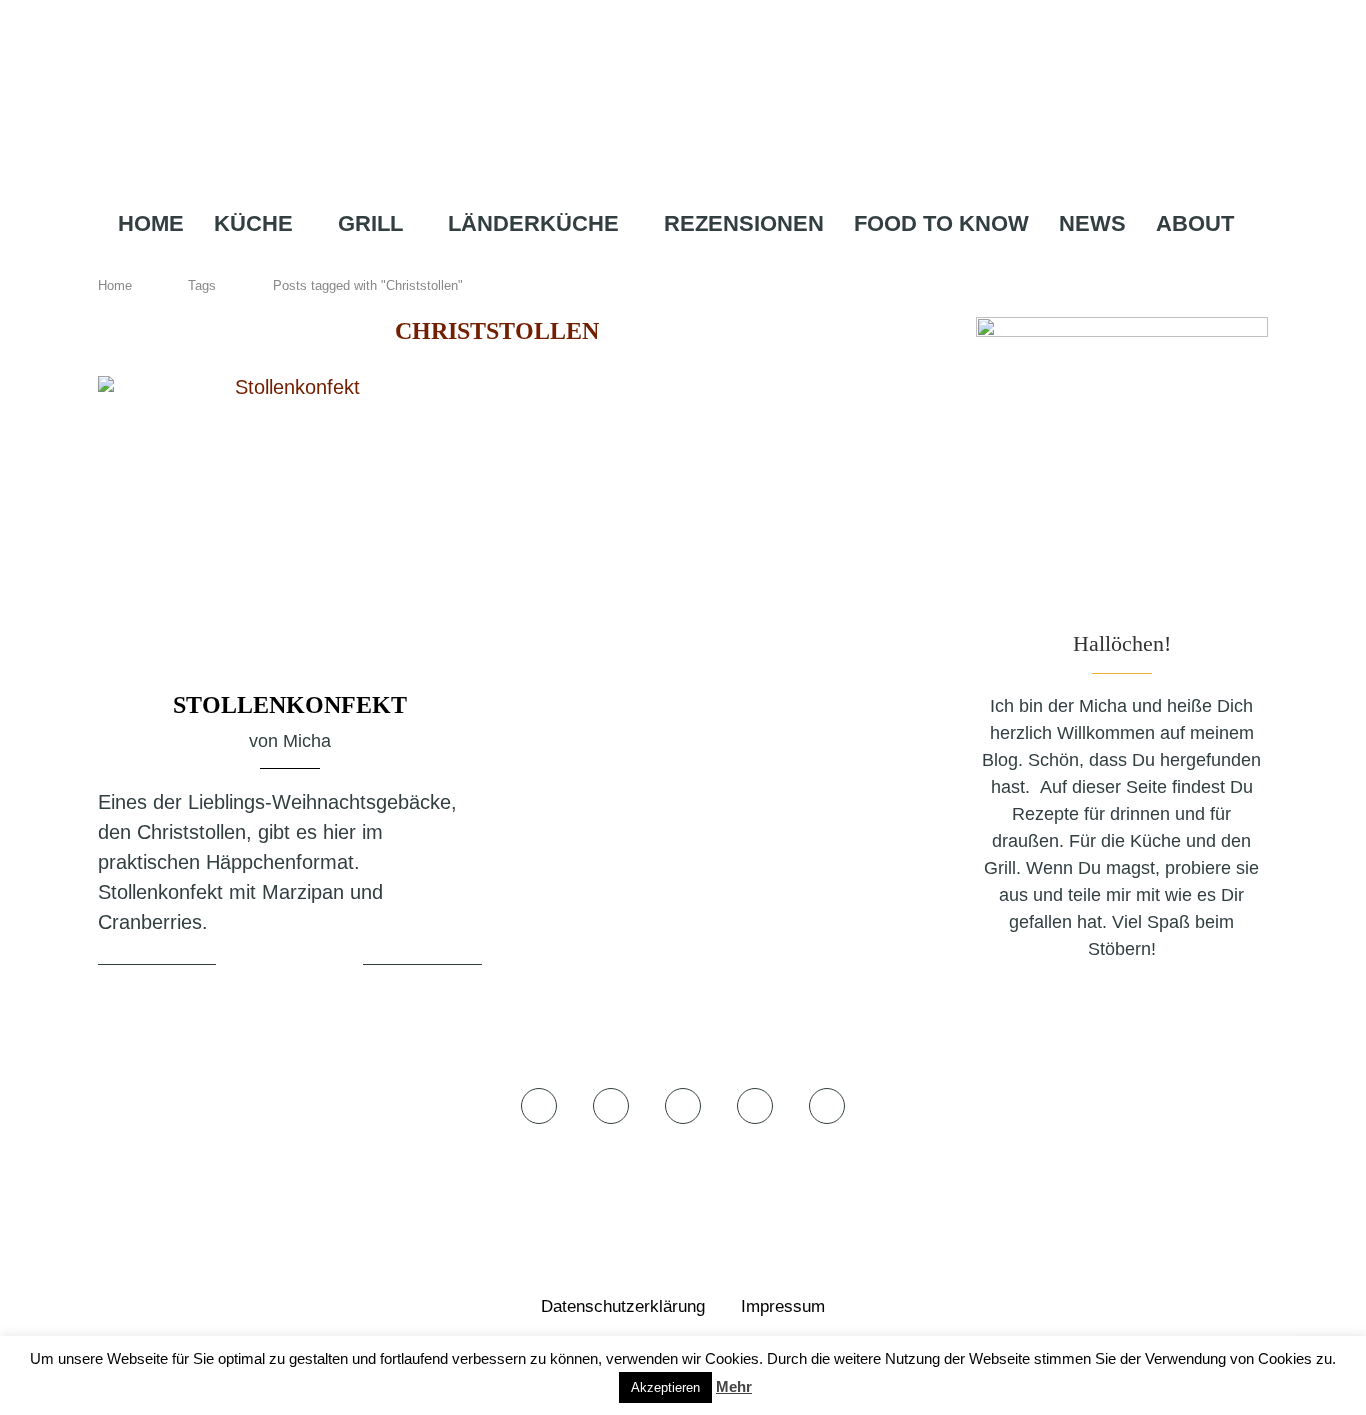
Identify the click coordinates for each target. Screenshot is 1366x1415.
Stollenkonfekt (290, 705)
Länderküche (533, 223)
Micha (307, 741)
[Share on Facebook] (269, 966)
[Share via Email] (345, 966)
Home (151, 223)
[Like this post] (235, 966)
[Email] (741, 263)
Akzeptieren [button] (665, 1387)
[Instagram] (676, 263)
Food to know (941, 223)
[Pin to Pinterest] (317, 966)
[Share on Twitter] (292, 966)
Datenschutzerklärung (623, 1306)
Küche (253, 223)
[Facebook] (620, 263)
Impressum (783, 1306)
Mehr (734, 1386)
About (1195, 223)
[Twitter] (648, 263)
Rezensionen (744, 223)
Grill (370, 223)
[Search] (778, 263)
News (1092, 223)
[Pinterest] (709, 263)
